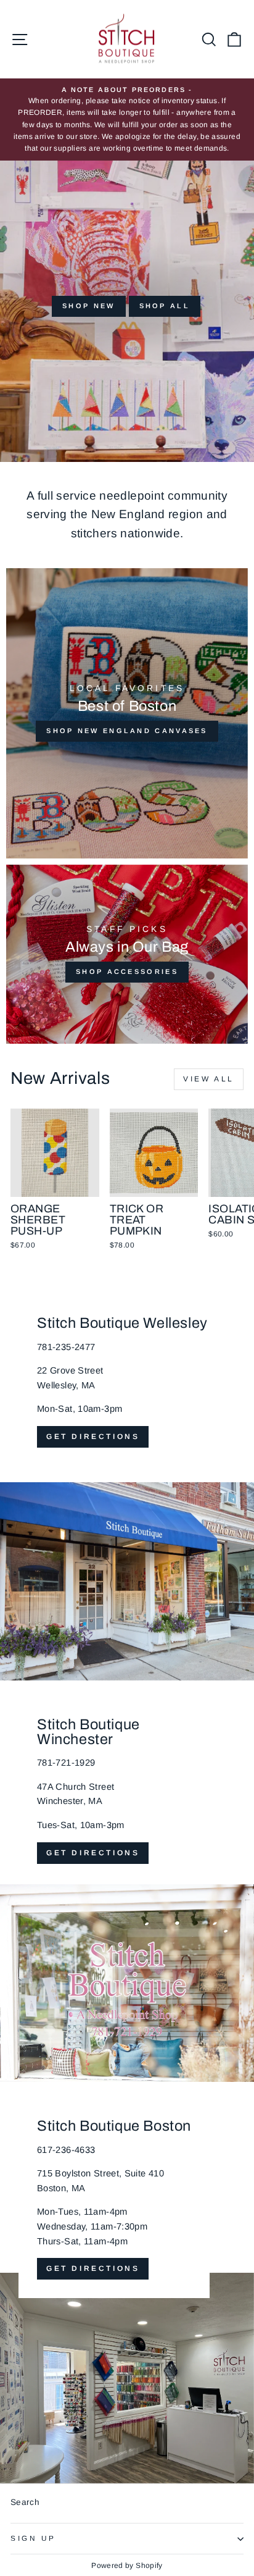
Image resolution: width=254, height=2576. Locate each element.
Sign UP (33, 2538)
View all (209, 1079)
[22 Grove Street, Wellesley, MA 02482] (127, 1480)
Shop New (88, 306)
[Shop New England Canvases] (127, 713)
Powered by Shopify (127, 2566)
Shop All (165, 306)
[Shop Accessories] (127, 954)
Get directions (93, 1437)
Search (25, 2502)
